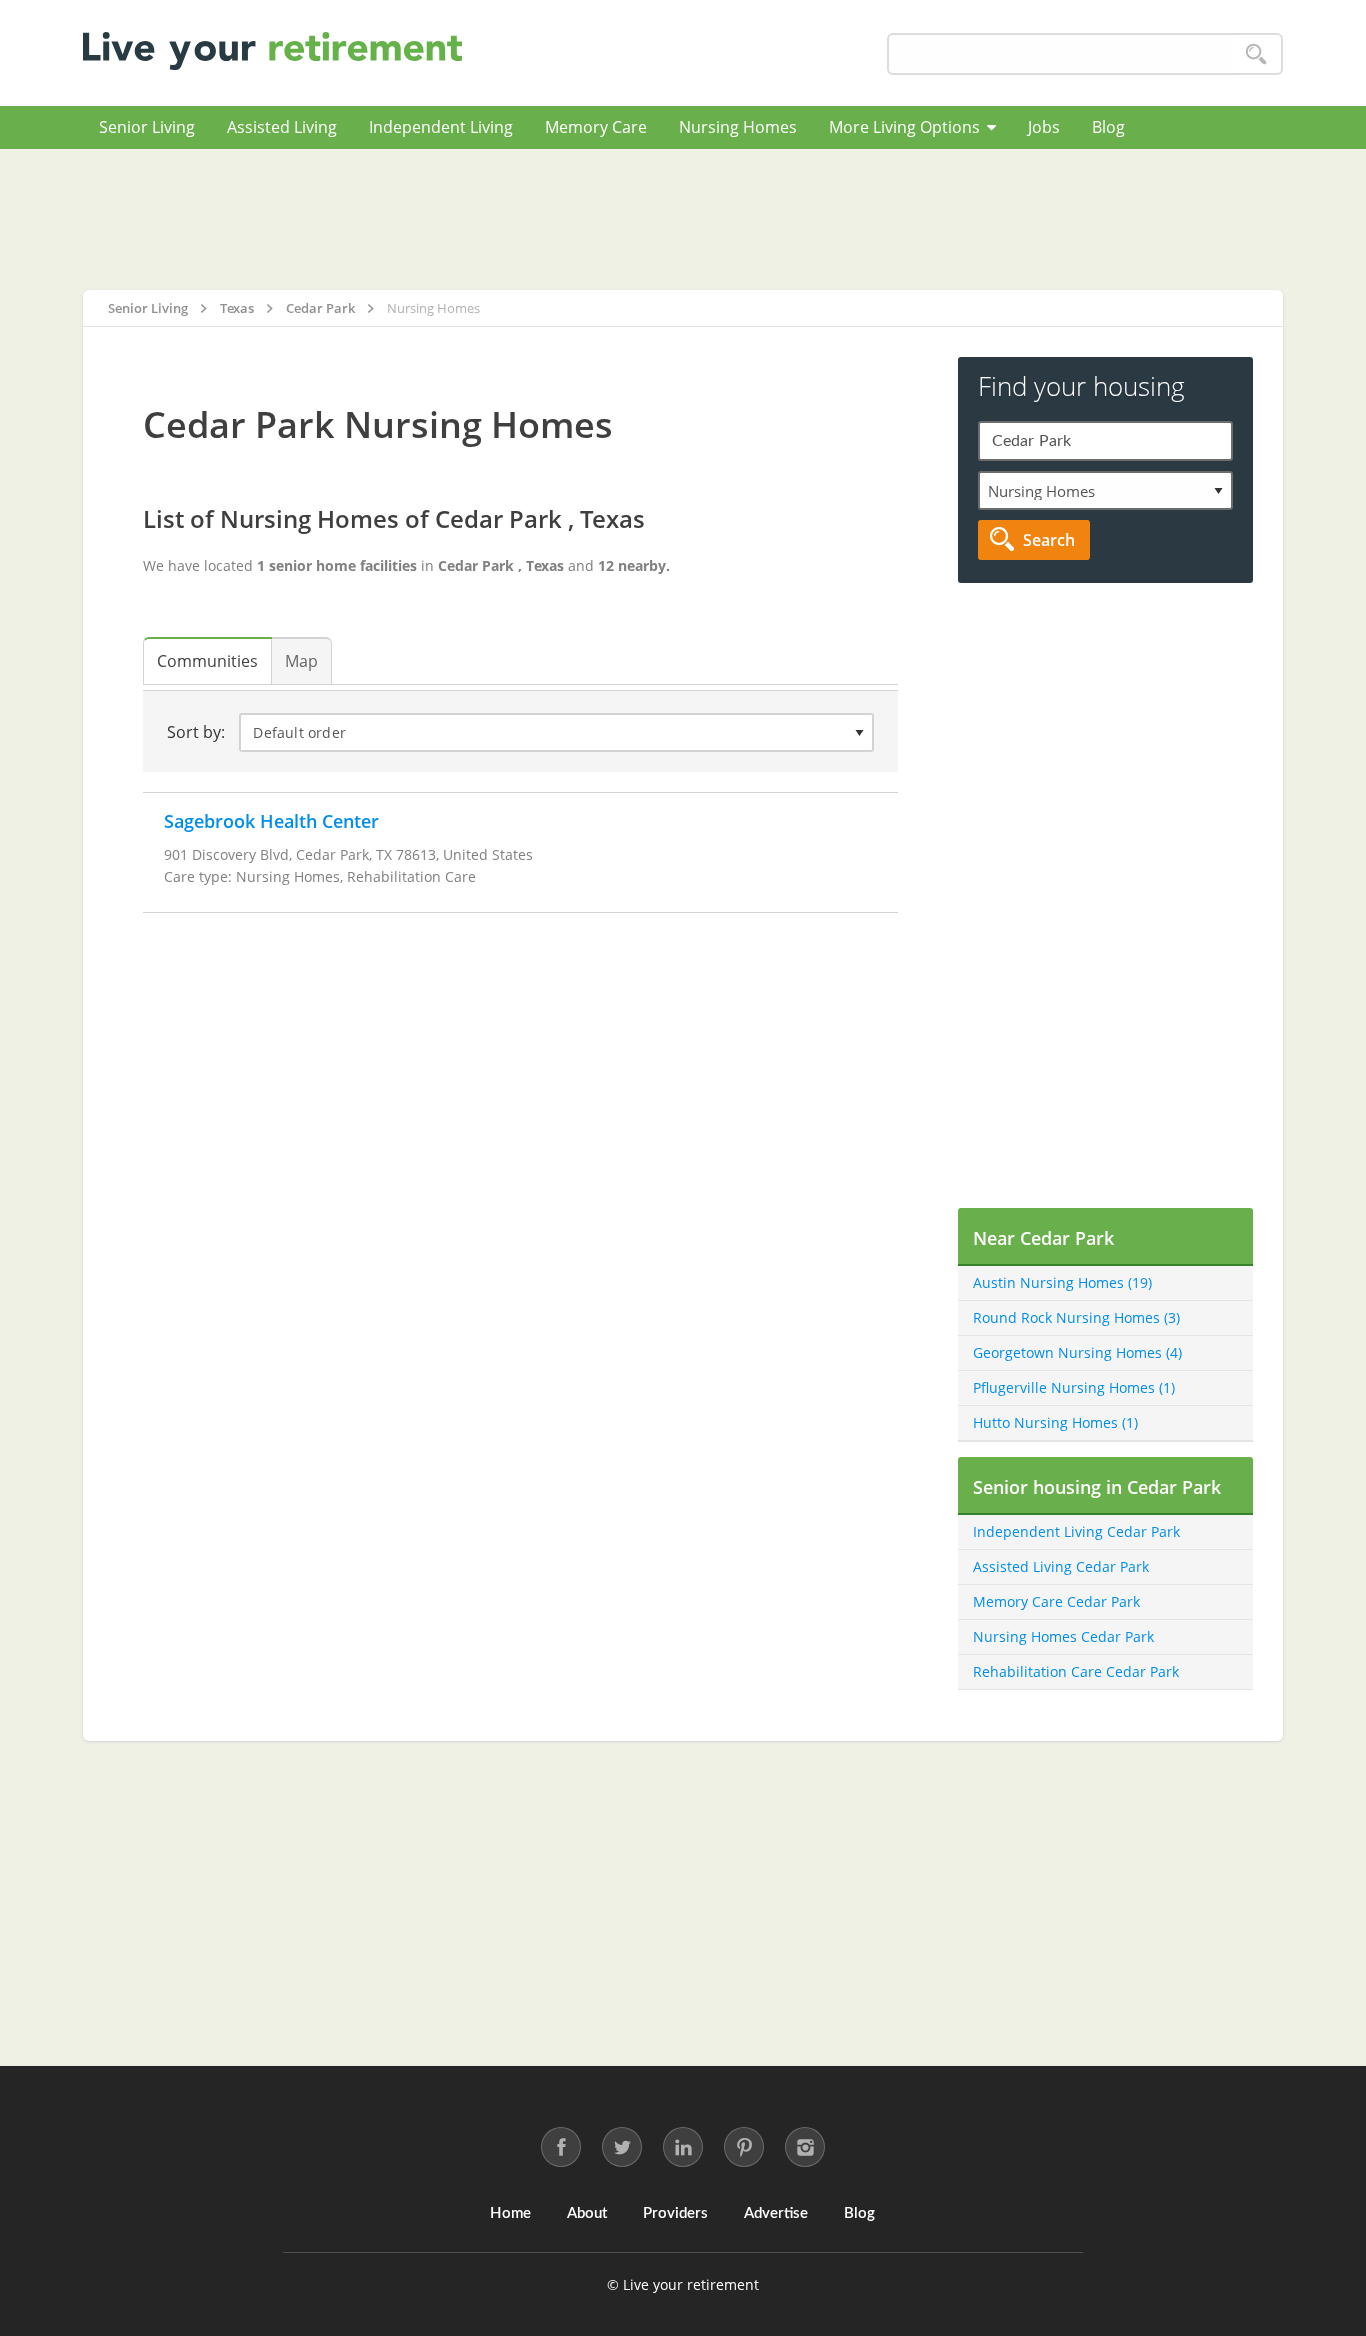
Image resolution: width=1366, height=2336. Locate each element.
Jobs (1044, 127)
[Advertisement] (683, 219)
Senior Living (147, 127)
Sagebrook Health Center (271, 821)
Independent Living (441, 127)
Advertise (776, 2213)
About (587, 2213)
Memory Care (596, 127)
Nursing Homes (738, 127)
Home (510, 2213)
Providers (675, 2213)
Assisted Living (282, 127)
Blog (1108, 127)
